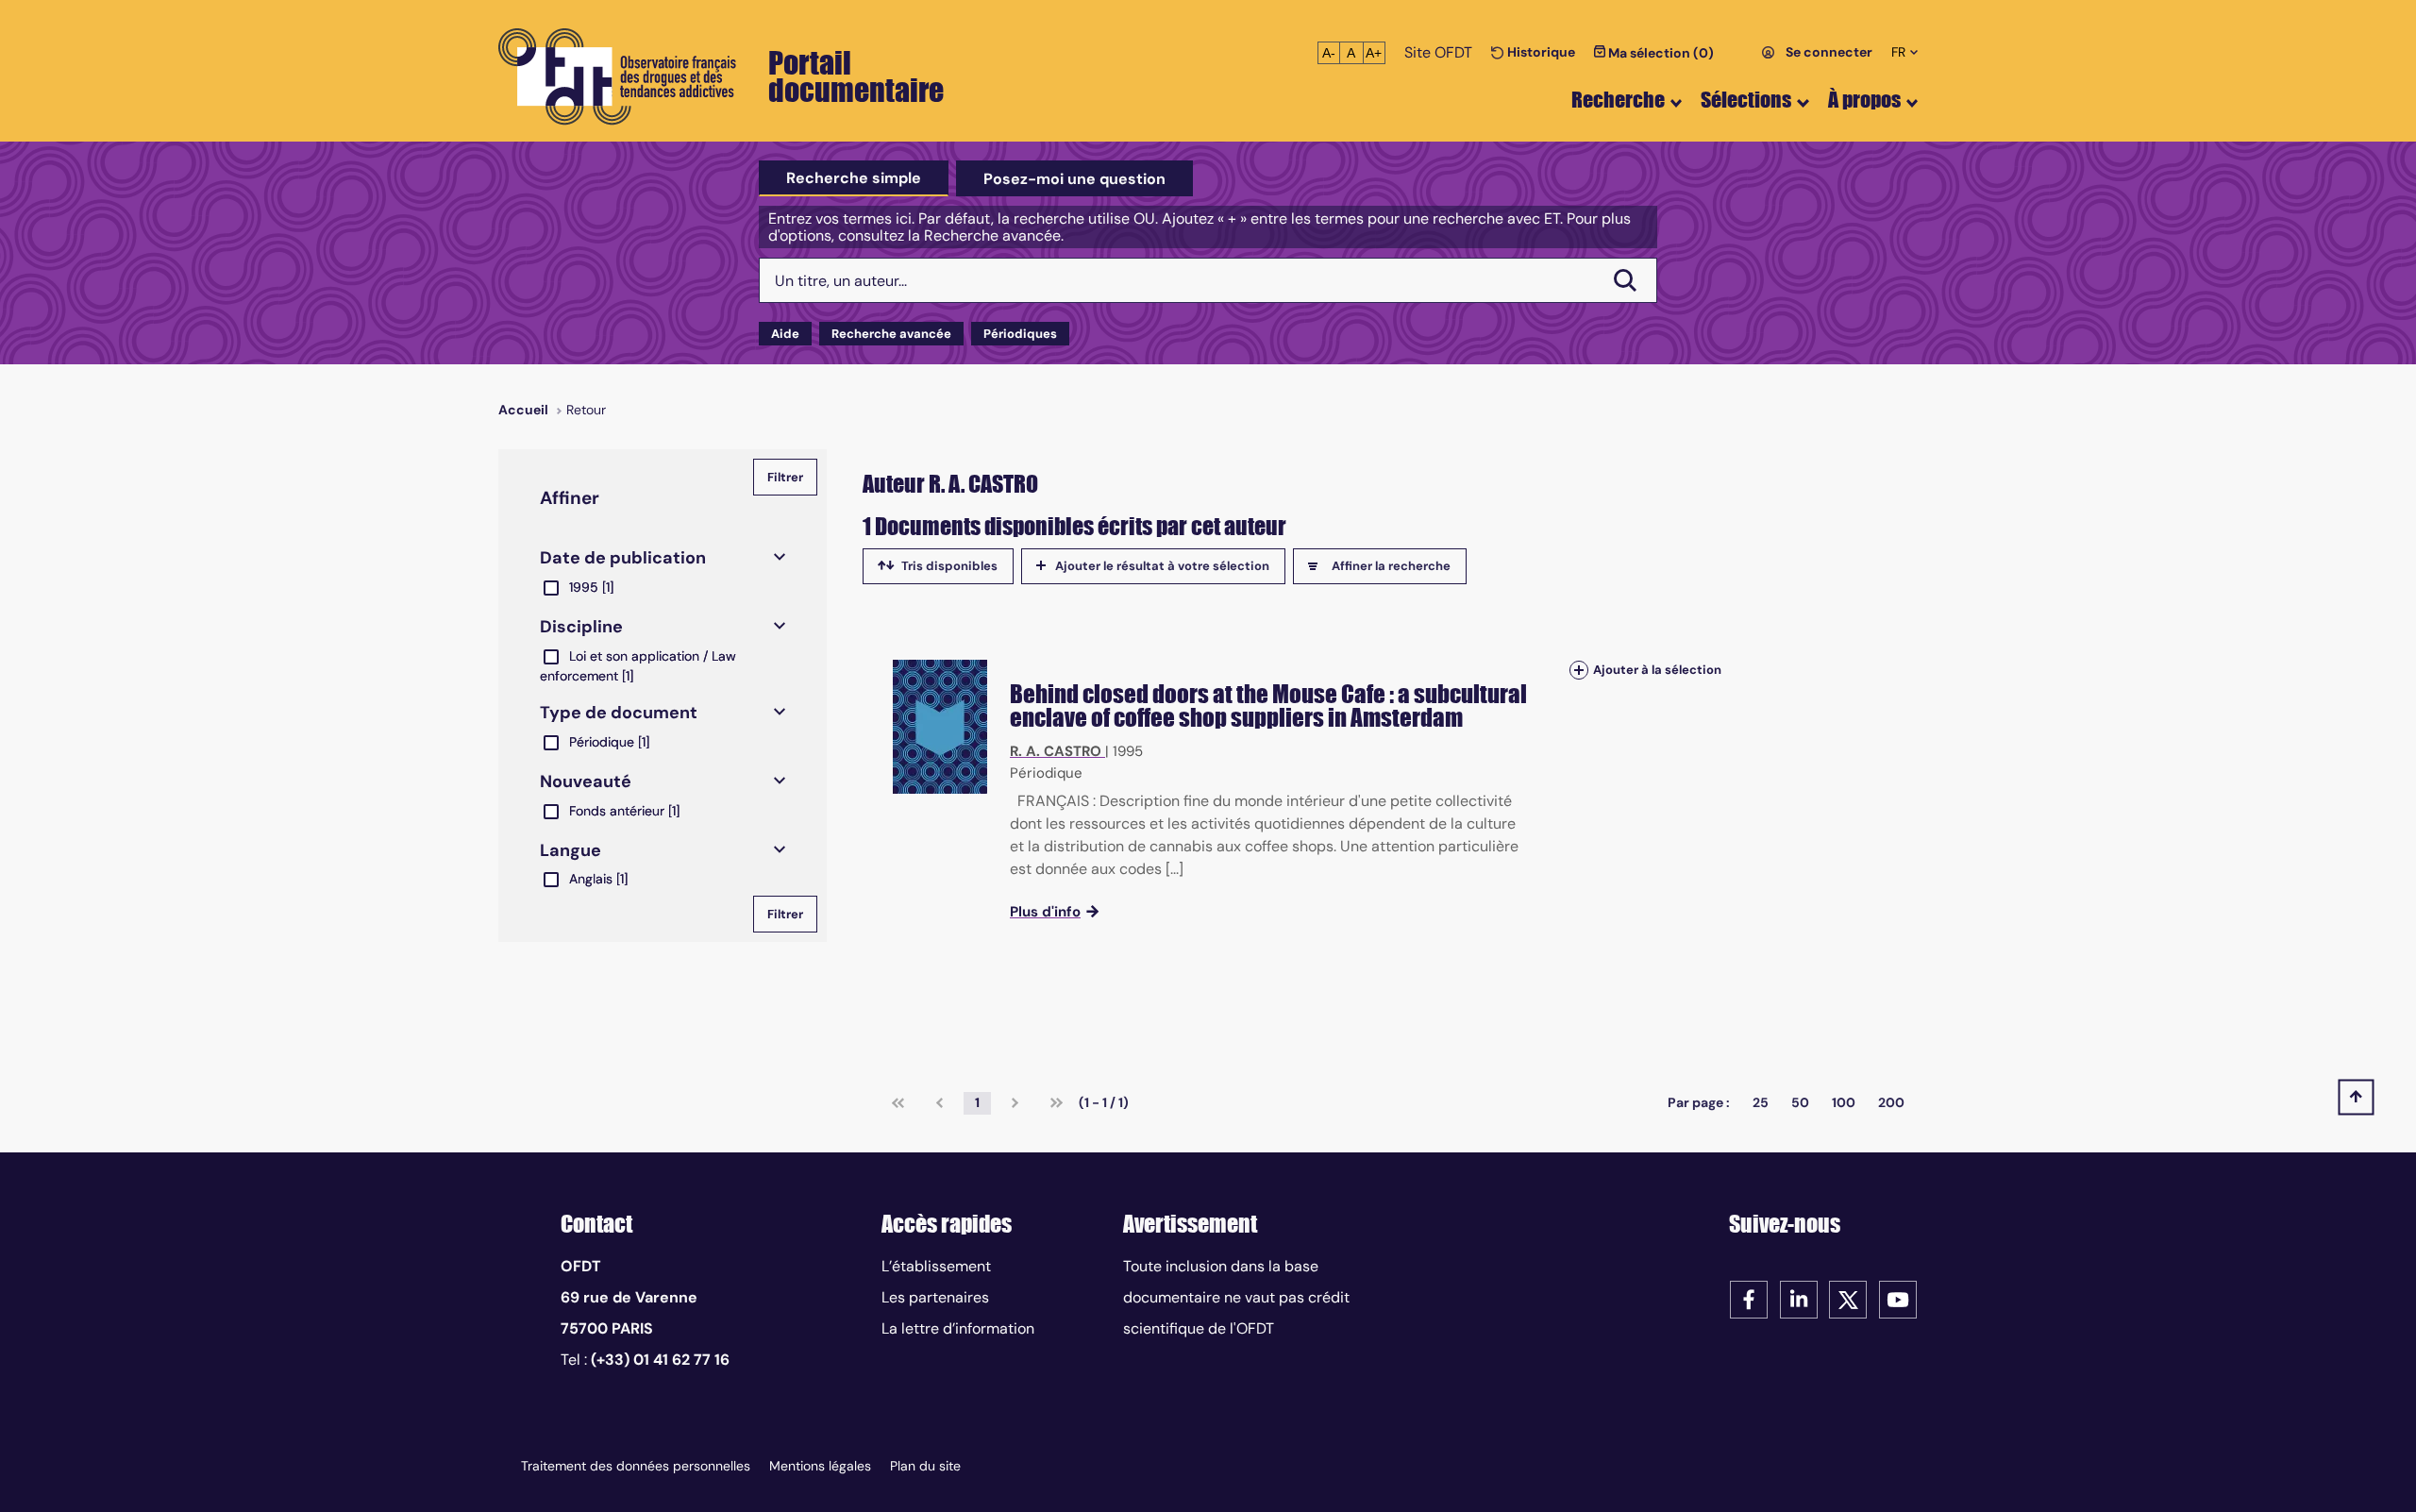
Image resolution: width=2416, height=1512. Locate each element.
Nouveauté (586, 781)
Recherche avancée (891, 334)
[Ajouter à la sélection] (1579, 670)
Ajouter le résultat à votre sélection (1162, 566)
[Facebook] (1749, 1298)
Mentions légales (820, 1466)
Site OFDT (1438, 52)
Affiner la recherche (1391, 566)
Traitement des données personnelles (636, 1466)
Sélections (1746, 100)
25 (1761, 1102)
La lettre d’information (958, 1328)
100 (1844, 1102)
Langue (570, 850)
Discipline (581, 627)
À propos (1864, 100)
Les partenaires (935, 1297)
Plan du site (925, 1466)
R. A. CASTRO (1056, 751)
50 (1800, 1102)
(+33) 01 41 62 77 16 (660, 1360)
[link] (898, 1103)
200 (1891, 1102)
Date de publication (623, 558)
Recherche (1618, 100)
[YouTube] (1898, 1298)
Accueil (523, 410)
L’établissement (936, 1266)
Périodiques (1020, 334)
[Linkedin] (1799, 1298)
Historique (1540, 52)
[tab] (854, 178)
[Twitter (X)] (1848, 1298)
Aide (785, 334)
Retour (586, 410)
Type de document (619, 713)
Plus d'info (1045, 912)
